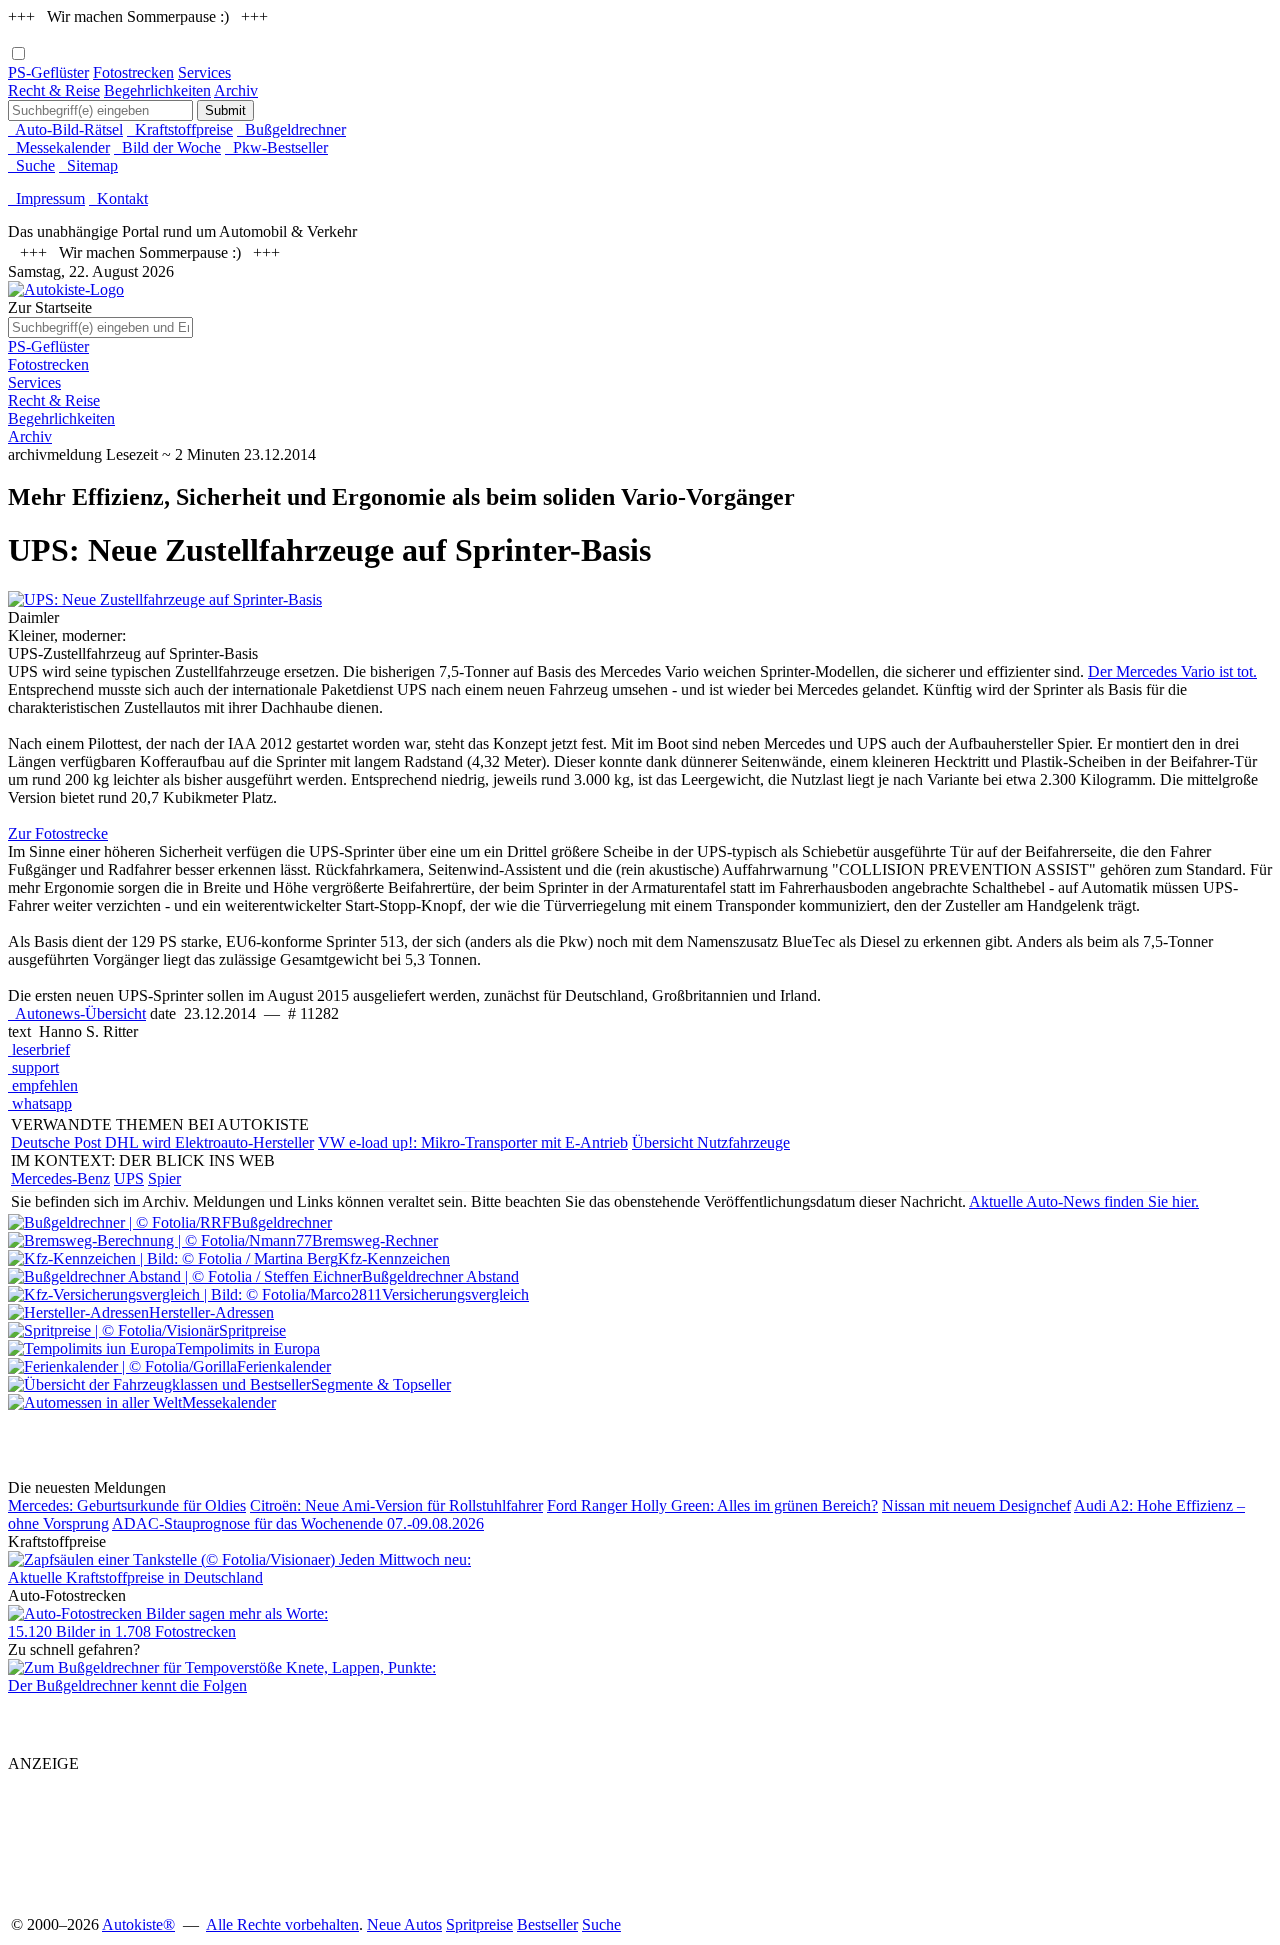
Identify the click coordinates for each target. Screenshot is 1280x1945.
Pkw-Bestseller (276, 147)
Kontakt (118, 198)
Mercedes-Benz (60, 1178)
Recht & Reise (54, 90)
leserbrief (39, 1049)
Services (204, 72)
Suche (31, 165)
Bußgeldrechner (291, 129)
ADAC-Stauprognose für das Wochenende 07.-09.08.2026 (298, 1523)
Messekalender (59, 147)
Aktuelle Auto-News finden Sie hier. (1084, 1201)
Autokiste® (138, 1924)
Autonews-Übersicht (77, 1013)
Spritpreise (479, 1924)
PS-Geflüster (48, 72)
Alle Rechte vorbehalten (282, 1924)
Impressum (46, 198)
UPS (129, 1178)
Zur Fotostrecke (58, 833)
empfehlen (43, 1085)
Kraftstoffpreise (180, 129)
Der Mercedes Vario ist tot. (1172, 671)
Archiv (236, 90)
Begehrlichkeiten (157, 90)
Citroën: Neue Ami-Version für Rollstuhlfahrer (396, 1505)
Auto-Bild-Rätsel (65, 129)
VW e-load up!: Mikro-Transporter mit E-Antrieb (473, 1142)
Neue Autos (404, 1924)
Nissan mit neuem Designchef (976, 1505)
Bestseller (547, 1924)
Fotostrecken (133, 72)
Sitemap (88, 165)
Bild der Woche (167, 147)
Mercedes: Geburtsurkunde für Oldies (127, 1505)
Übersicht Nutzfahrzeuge (711, 1142)
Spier (164, 1178)
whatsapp (40, 1103)
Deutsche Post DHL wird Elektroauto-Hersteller (162, 1142)
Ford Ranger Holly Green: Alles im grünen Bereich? (712, 1505)
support (33, 1067)
